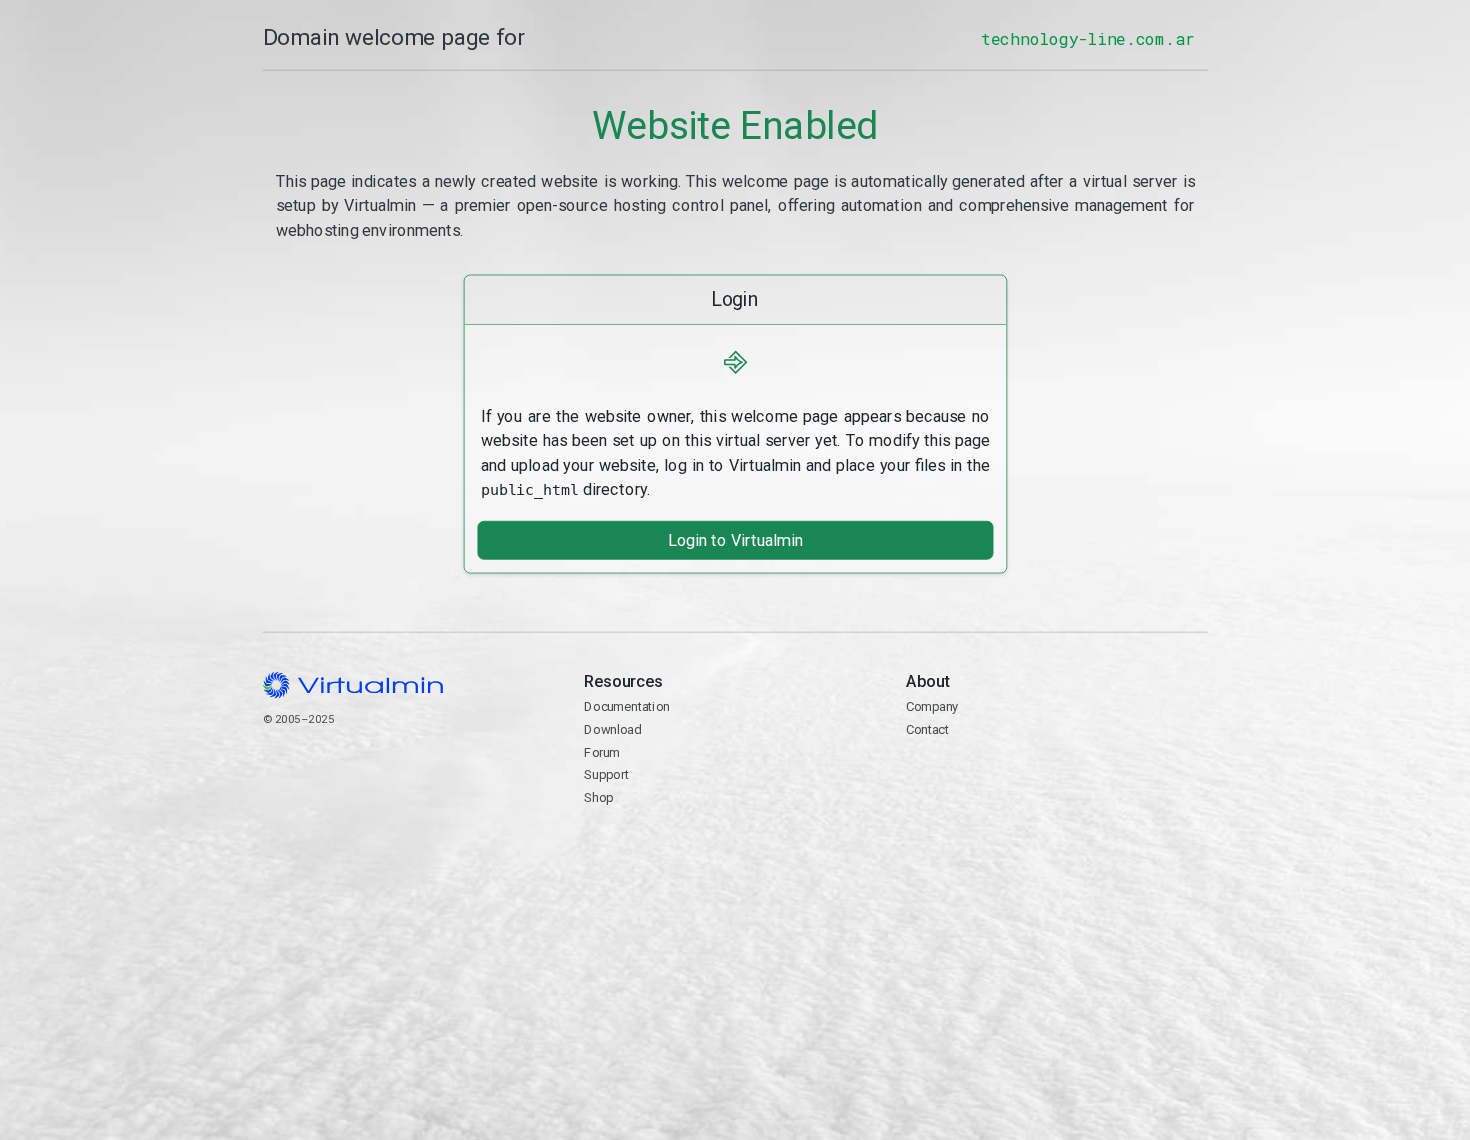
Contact (982, 776)
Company (931, 706)
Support (606, 774)
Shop (598, 797)
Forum (602, 751)
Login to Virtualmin (734, 540)
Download (612, 729)
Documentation (626, 706)
